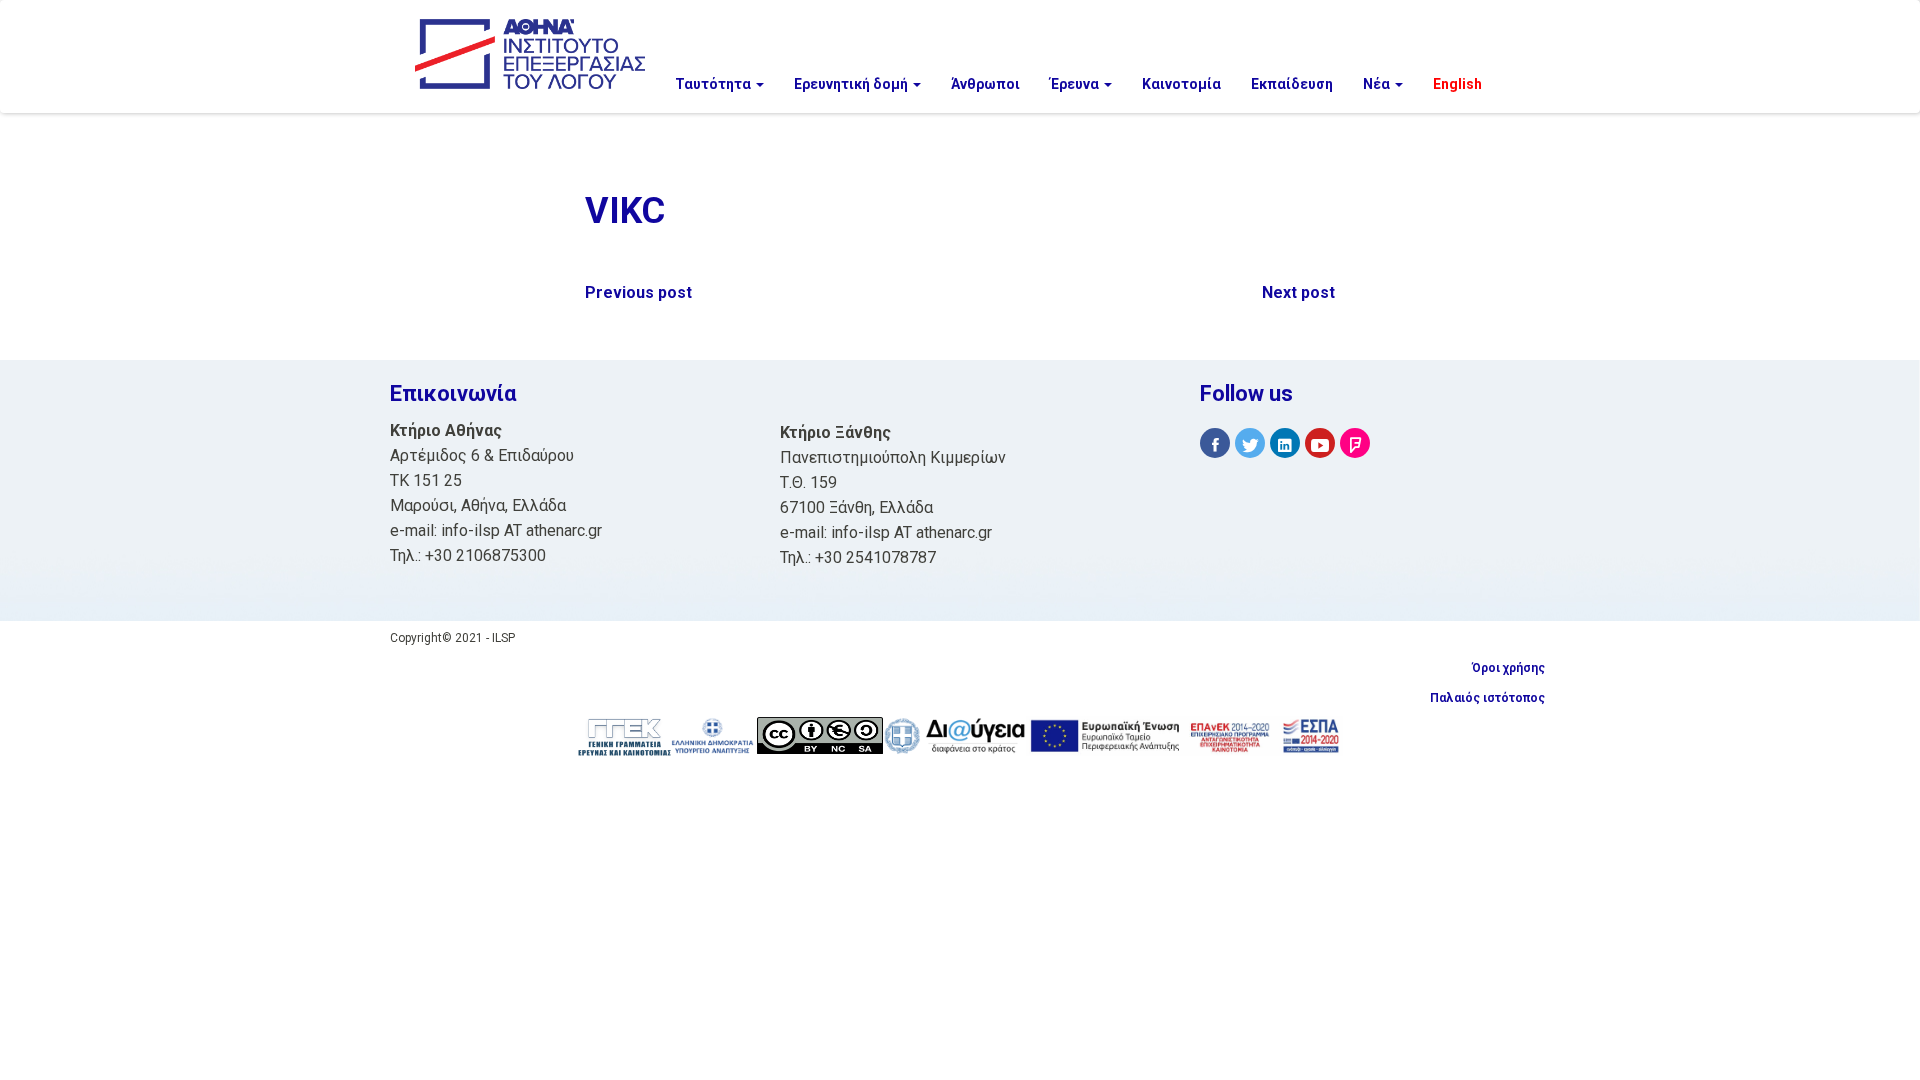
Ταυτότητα (714, 84)
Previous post (638, 292)
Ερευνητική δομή (852, 84)
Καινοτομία (1181, 84)
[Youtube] (1320, 443)
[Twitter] (1250, 443)
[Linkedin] (1285, 443)
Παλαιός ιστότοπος (1487, 698)
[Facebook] (1215, 443)
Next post (1298, 292)
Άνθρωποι (985, 84)
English (1457, 84)
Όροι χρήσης (1508, 668)
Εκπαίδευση (1292, 84)
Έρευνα (1076, 84)
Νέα (1378, 84)
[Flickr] (1355, 443)
